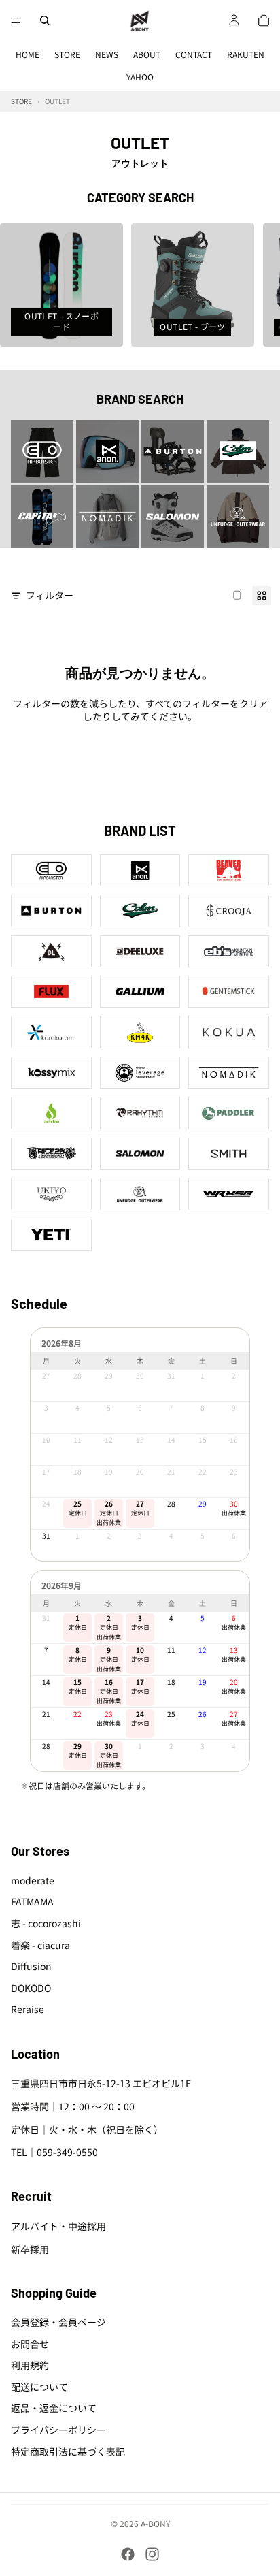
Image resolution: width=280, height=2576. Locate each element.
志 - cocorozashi (46, 1923)
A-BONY (155, 2523)
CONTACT (194, 54)
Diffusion (31, 1967)
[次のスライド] (254, 285)
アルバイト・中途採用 (58, 2227)
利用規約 (30, 2366)
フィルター (50, 595)
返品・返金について (54, 2409)
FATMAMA (32, 1902)
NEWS (107, 54)
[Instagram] (152, 2554)
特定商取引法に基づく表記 (68, 2451)
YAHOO (140, 77)
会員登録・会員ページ (58, 2322)
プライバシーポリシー (58, 2430)
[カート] (264, 20)
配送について (39, 2387)
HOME (28, 54)
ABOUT (147, 54)
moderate (33, 1880)
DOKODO (31, 1988)
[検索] (45, 20)
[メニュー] (16, 20)
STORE (67, 54)
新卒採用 (30, 2249)
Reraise (28, 2010)
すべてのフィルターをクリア (207, 703)
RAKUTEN (246, 54)
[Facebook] (128, 2554)
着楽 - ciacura (40, 1945)
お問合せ (30, 2344)
